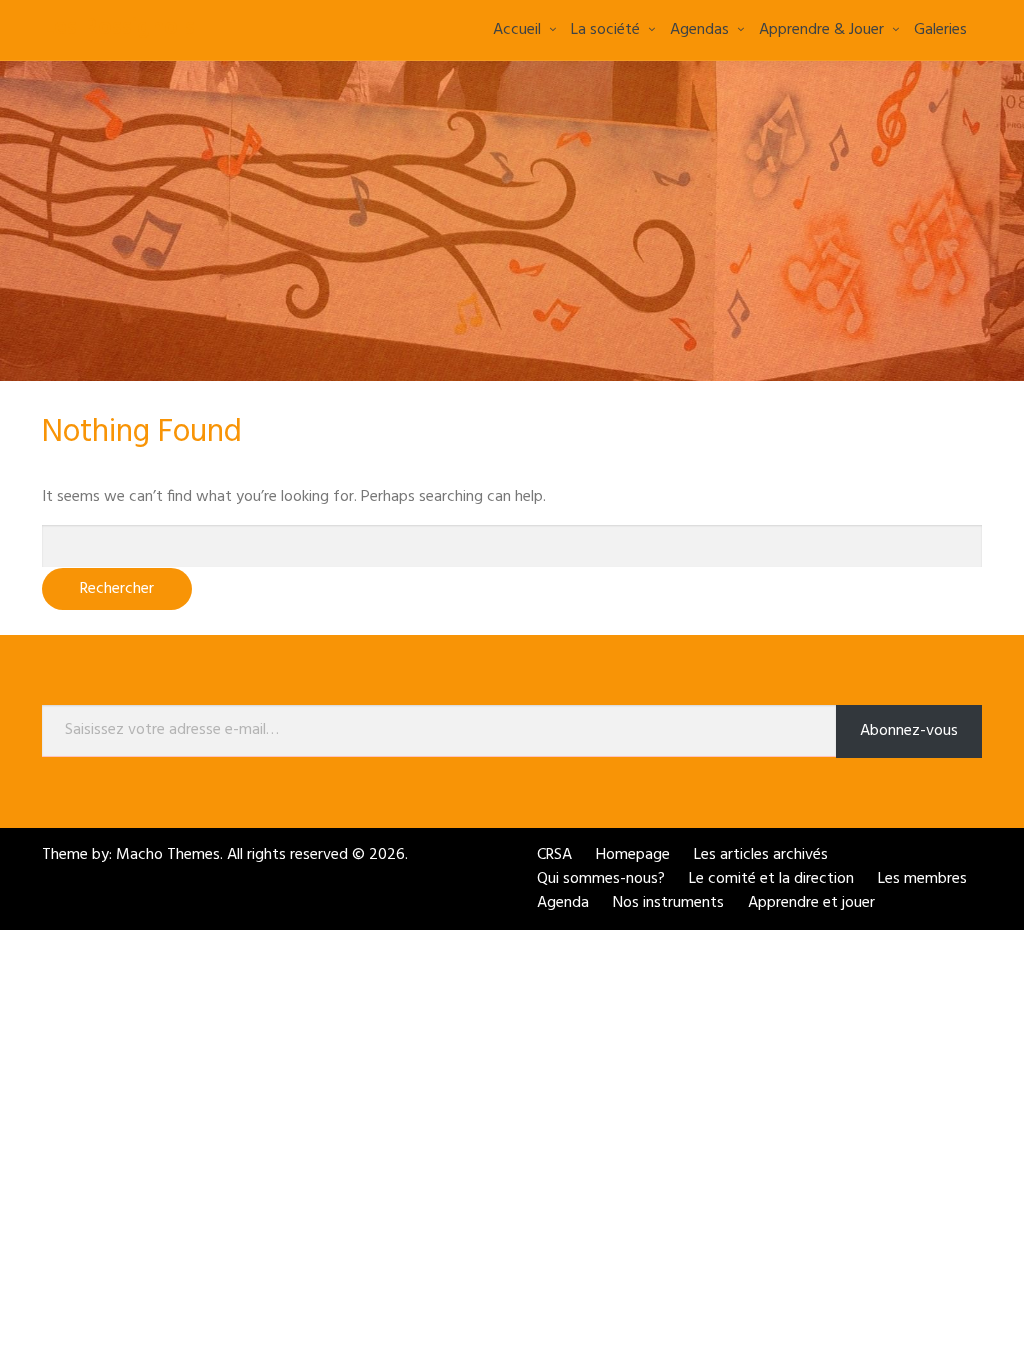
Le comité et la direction (771, 879)
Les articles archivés (761, 855)
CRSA (554, 855)
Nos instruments (668, 903)
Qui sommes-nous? (601, 879)
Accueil (517, 30)
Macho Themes (168, 855)
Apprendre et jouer (811, 903)
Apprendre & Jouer (821, 30)
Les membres (922, 879)
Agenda (563, 903)
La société (605, 30)
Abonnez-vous (909, 731)
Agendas (699, 30)
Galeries (940, 30)
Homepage (633, 855)
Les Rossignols (118, 28)
